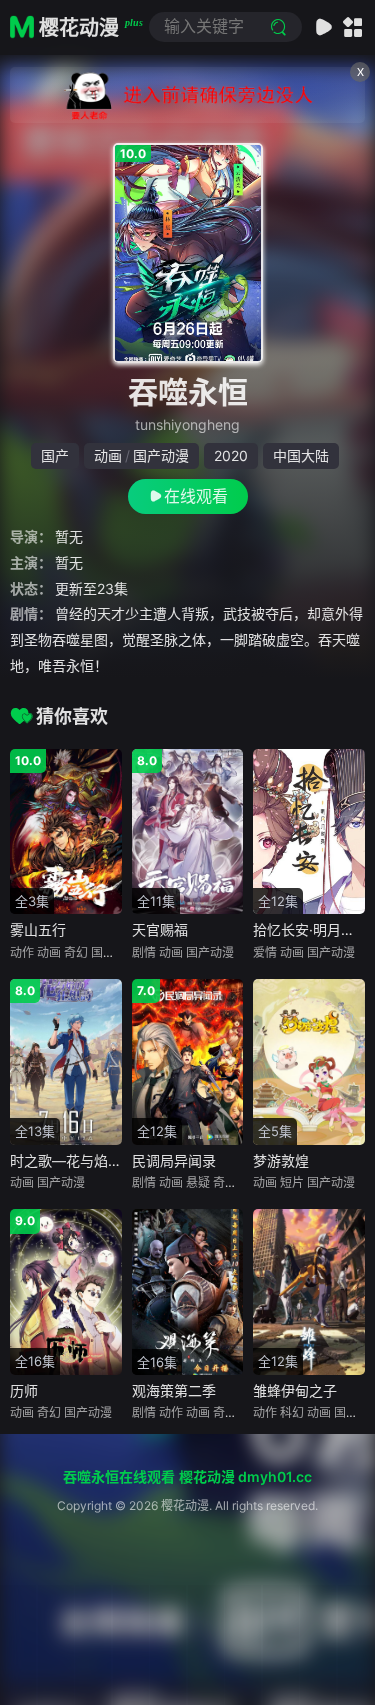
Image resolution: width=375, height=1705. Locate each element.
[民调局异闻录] (188, 1061)
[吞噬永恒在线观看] (188, 253)
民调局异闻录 (174, 1160)
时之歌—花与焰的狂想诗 (87, 1160)
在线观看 (196, 496)
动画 (108, 455)
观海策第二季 (174, 1390)
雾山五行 (38, 929)
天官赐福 (160, 929)
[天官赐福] (188, 831)
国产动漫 (161, 455)
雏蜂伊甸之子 (295, 1390)
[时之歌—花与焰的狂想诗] (66, 1061)
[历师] (66, 1291)
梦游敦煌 (281, 1160)
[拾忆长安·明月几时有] (309, 831)
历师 (24, 1390)
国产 (55, 455)
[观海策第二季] (188, 1291)
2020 (231, 455)
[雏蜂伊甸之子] (309, 1291)
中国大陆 (301, 455)
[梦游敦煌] (309, 1061)
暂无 (69, 536)
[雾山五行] (66, 831)
